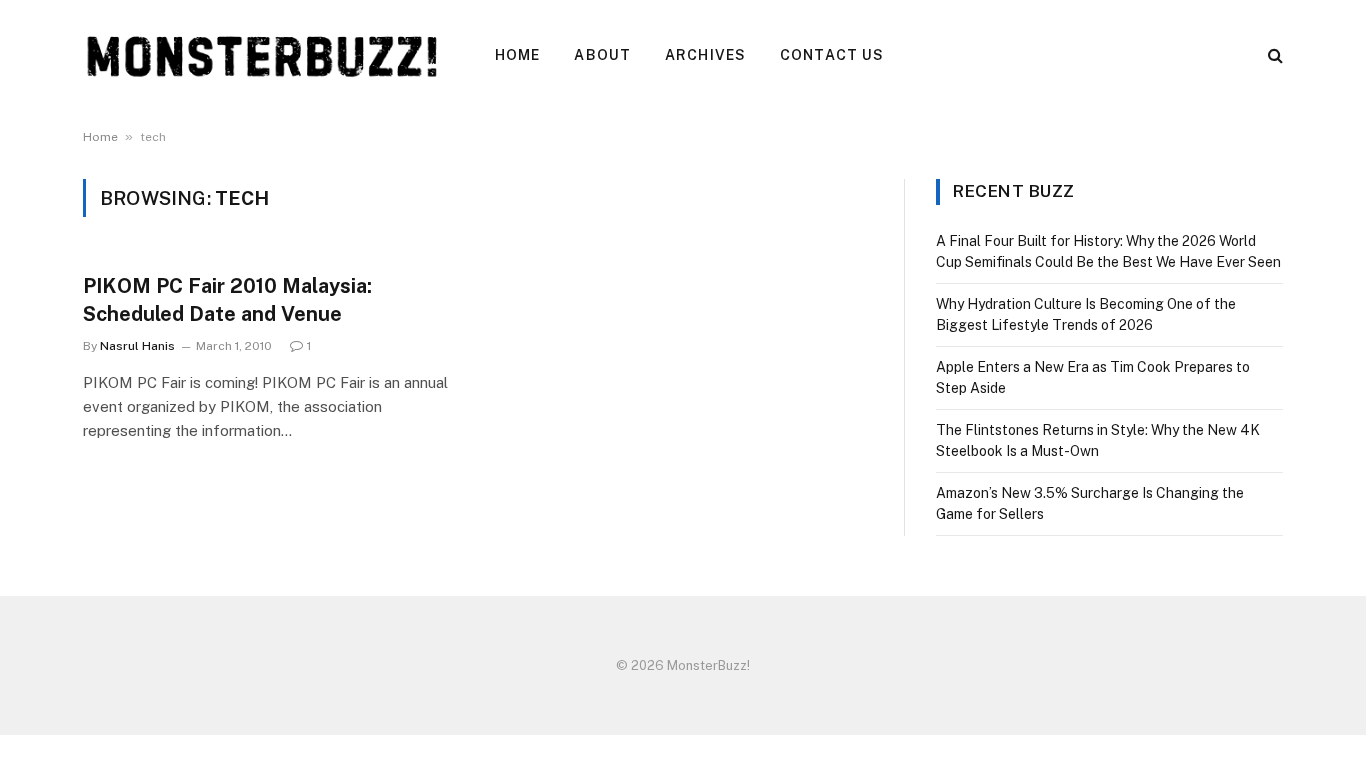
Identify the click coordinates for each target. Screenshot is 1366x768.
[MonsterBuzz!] (263, 55)
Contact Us (832, 55)
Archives (705, 55)
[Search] (1273, 55)
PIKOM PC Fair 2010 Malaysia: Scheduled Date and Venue (227, 299)
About (602, 55)
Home (517, 55)
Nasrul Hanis (137, 346)
